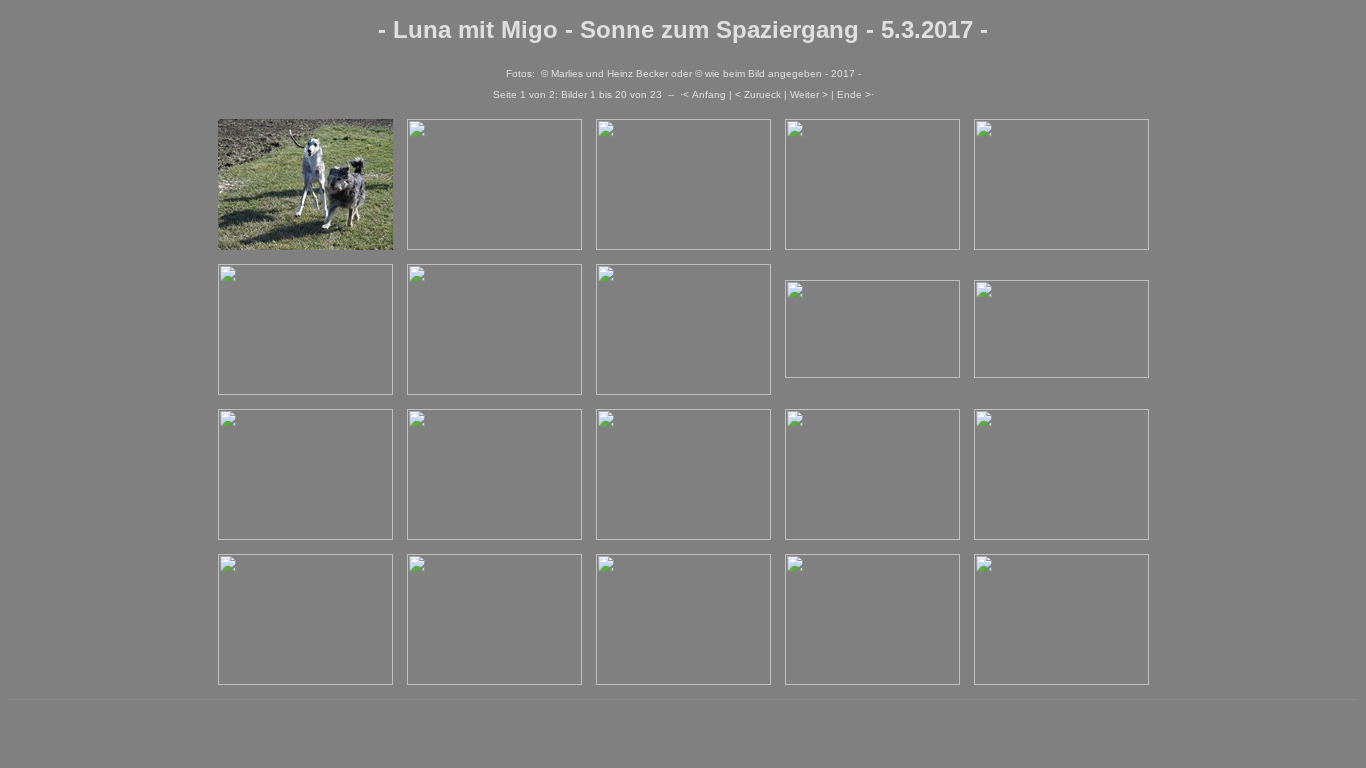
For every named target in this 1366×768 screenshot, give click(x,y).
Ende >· (855, 94)
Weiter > (809, 94)
